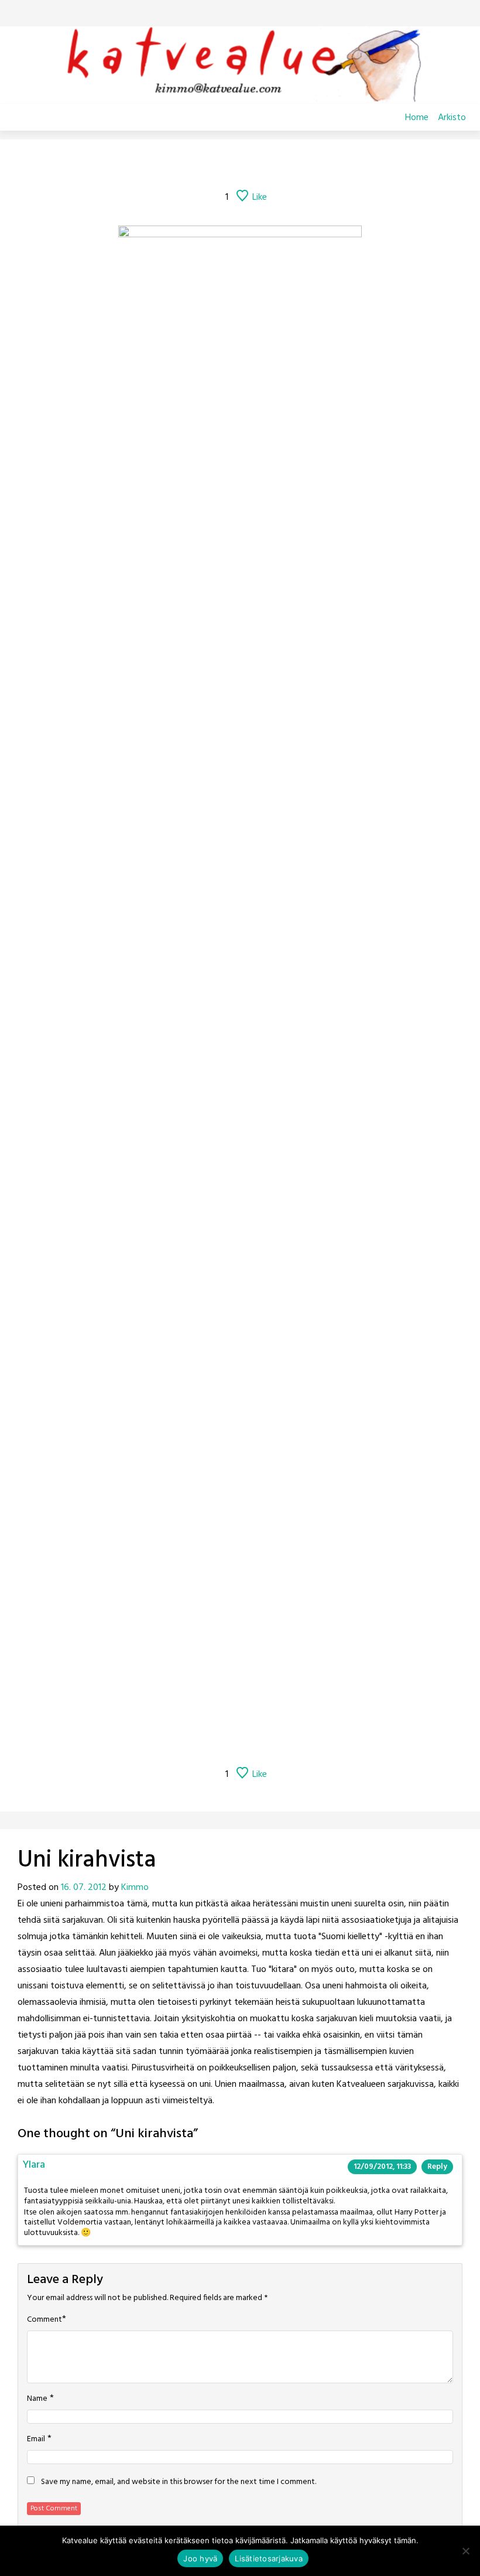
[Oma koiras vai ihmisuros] (316, 165)
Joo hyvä (200, 2558)
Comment (44, 2320)
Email (36, 2439)
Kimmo (135, 1888)
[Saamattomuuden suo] (194, 165)
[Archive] (255, 165)
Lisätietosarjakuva (269, 2558)
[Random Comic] (223, 165)
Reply (437, 2167)
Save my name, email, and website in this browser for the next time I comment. (179, 2482)
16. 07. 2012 (84, 1888)
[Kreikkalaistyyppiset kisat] (286, 165)
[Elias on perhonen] (164, 165)
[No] (465, 2551)
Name (37, 2399)
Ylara (34, 2165)
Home (417, 118)
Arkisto (452, 118)
